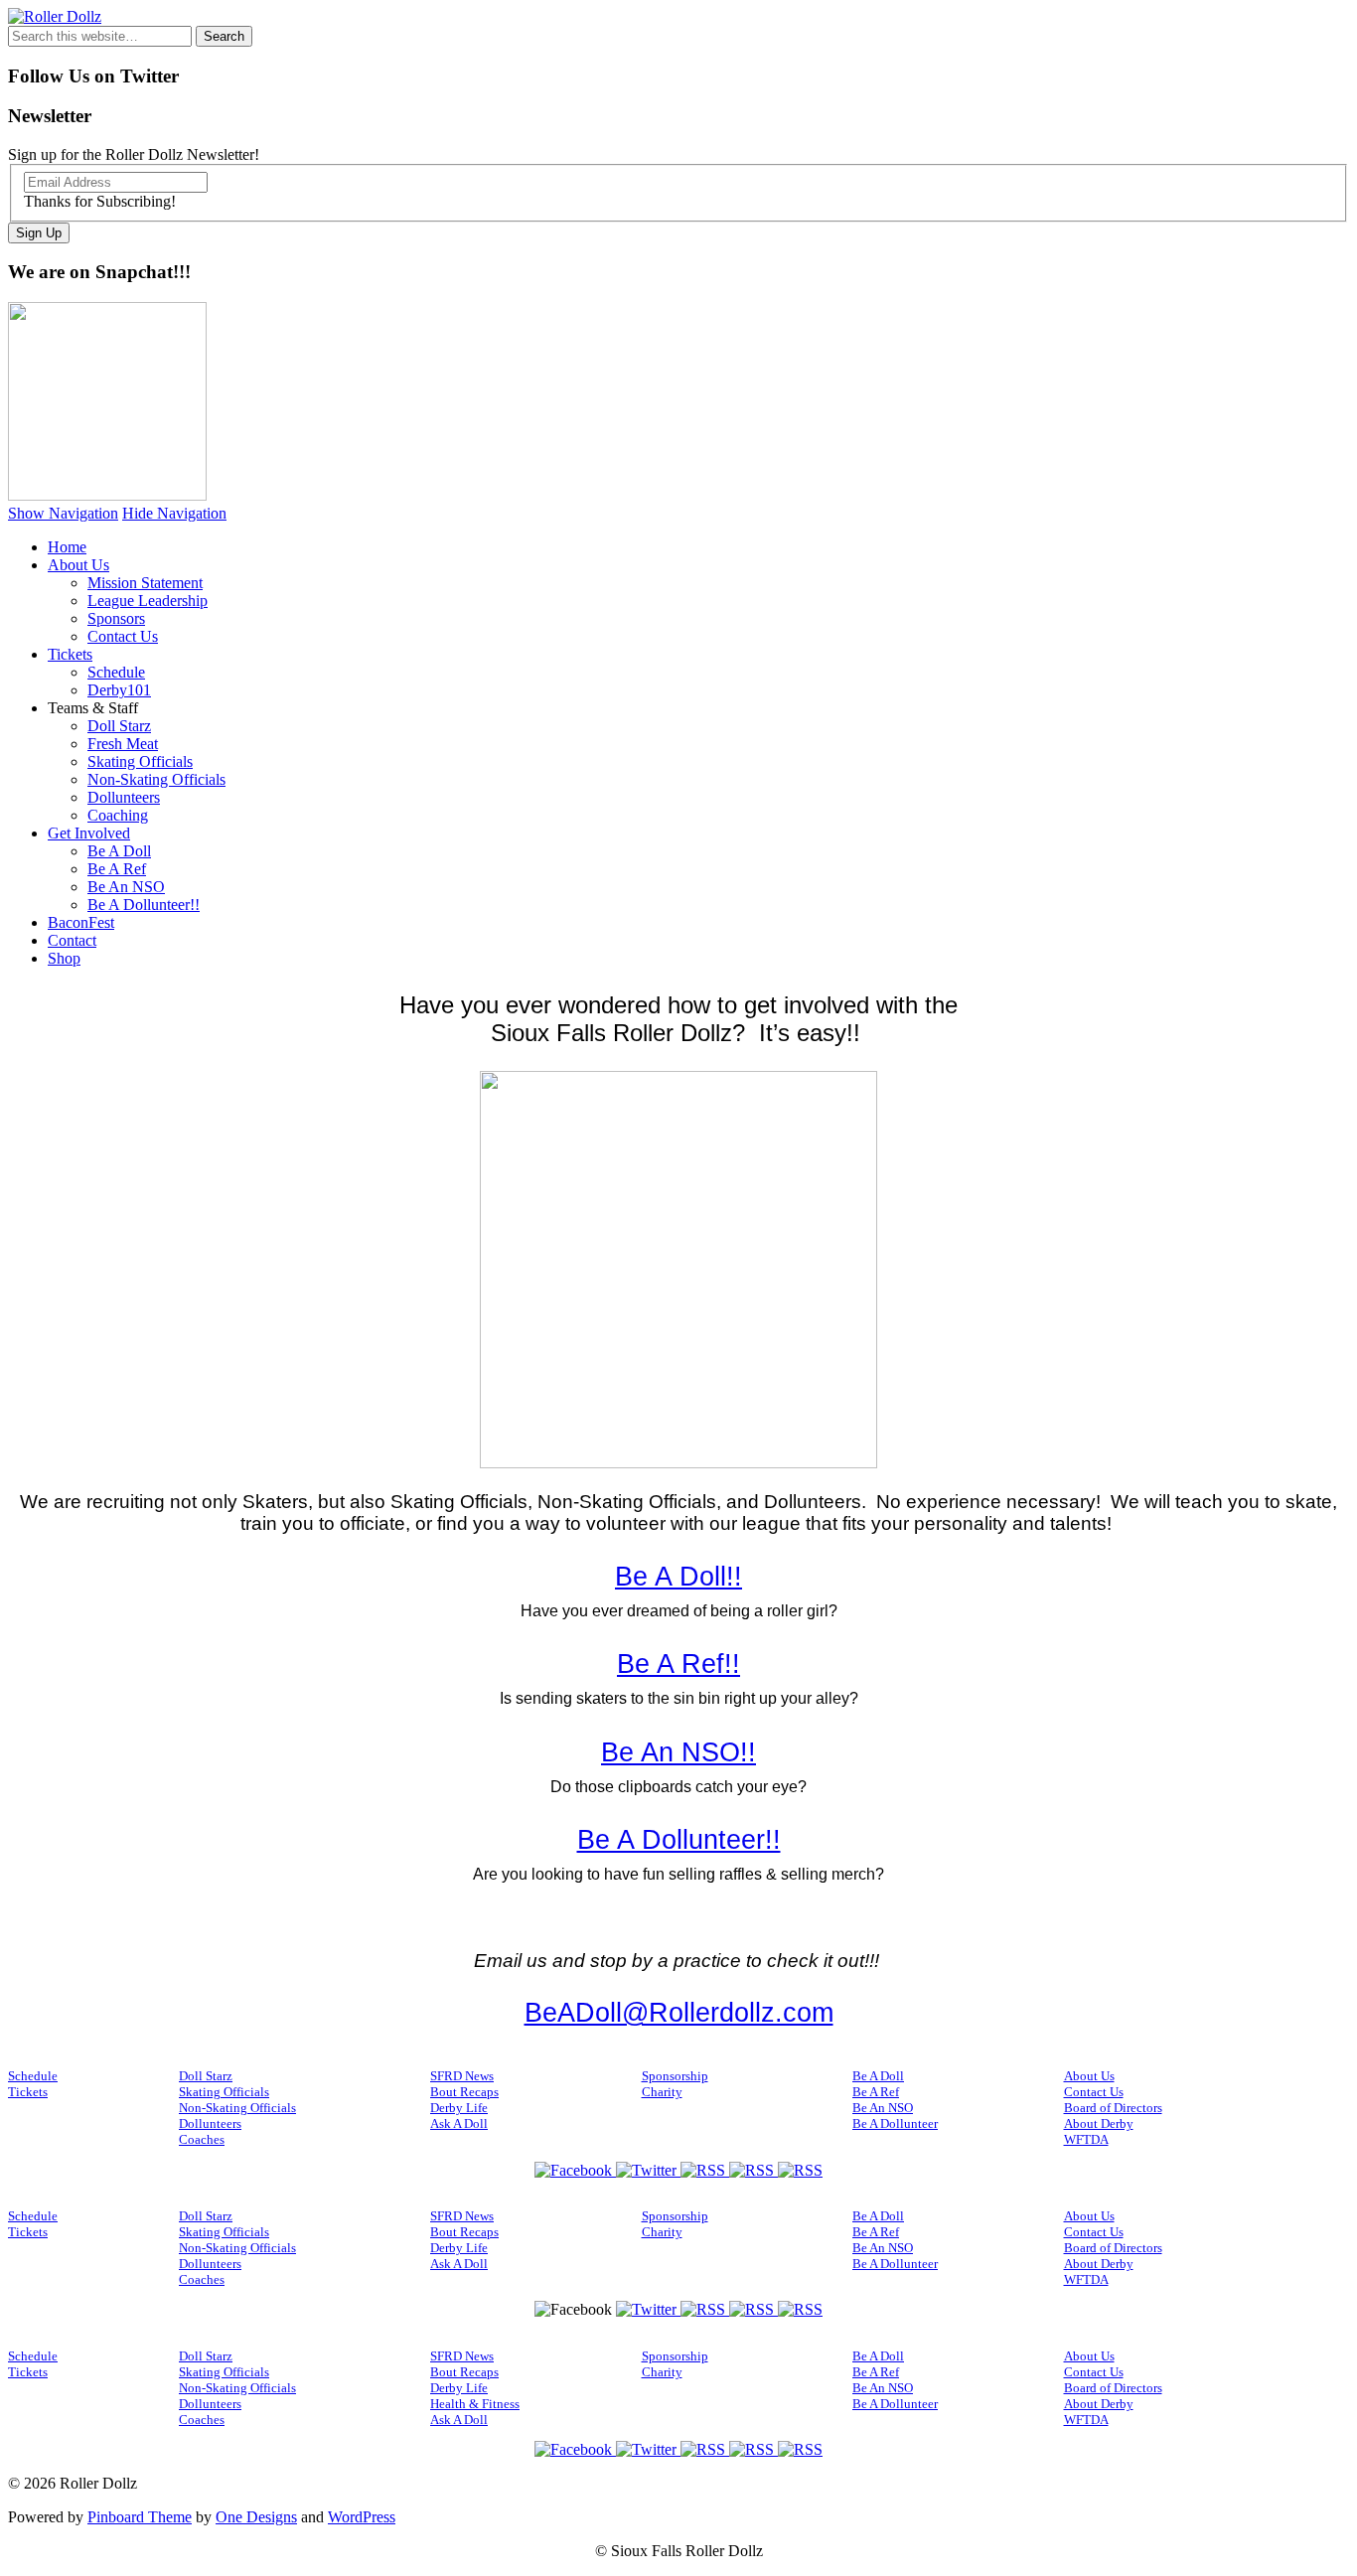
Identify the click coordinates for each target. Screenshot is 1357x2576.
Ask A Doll (459, 2123)
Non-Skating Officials (156, 779)
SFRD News (462, 2076)
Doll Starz (119, 726)
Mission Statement (145, 583)
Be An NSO (126, 887)
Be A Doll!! (678, 1577)
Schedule (116, 672)
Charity (662, 2092)
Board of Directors (1113, 2108)
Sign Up (39, 233)
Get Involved (89, 833)
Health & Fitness (475, 2404)
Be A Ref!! (678, 1664)
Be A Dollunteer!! (144, 905)
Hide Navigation (174, 513)
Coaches (202, 2139)
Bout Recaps (464, 2092)
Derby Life (459, 2108)
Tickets (70, 654)
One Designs (256, 2517)
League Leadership (148, 601)
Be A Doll (119, 851)
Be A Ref (117, 869)
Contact (72, 940)
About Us (78, 565)
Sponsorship (675, 2076)
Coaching (118, 815)
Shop (64, 958)
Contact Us (123, 636)
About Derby (1099, 2123)
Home (67, 547)
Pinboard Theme (140, 2517)
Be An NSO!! (678, 1752)
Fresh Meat (123, 744)
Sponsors (116, 618)
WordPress (362, 2517)
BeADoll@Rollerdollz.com (679, 2013)
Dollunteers (124, 797)
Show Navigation (63, 513)
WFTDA (1086, 2139)
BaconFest (81, 922)
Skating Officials (140, 761)
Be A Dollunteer (895, 2123)
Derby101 (119, 690)
